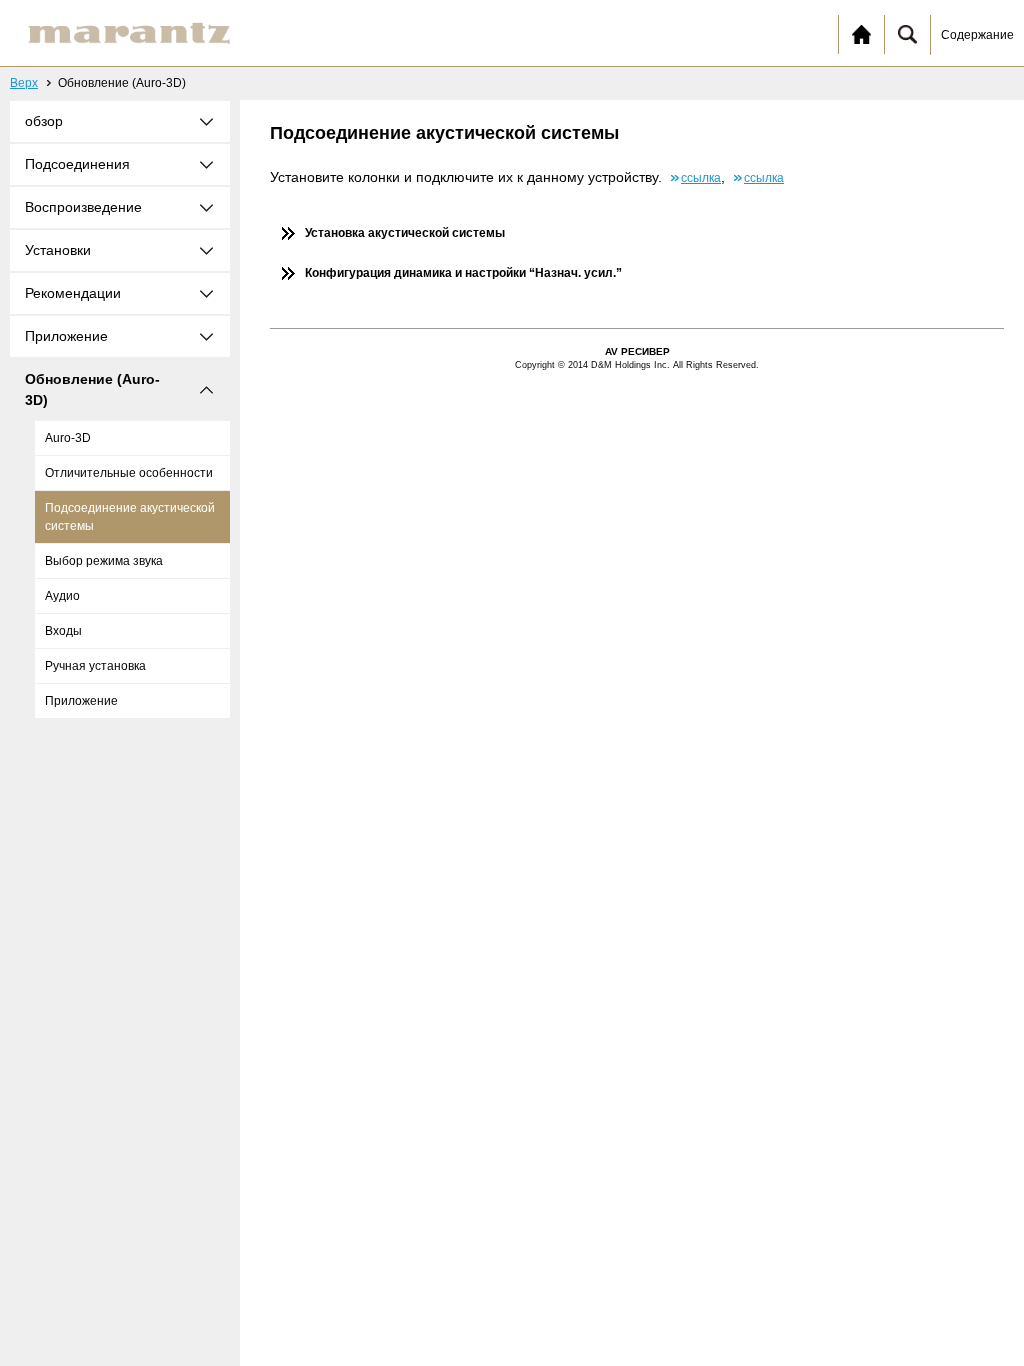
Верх (24, 83)
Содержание (977, 35)
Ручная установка (95, 666)
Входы (63, 631)
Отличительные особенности (129, 473)
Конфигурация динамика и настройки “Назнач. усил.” (463, 273)
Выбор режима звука (104, 561)
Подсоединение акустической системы (130, 517)
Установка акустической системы (405, 233)
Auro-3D (68, 438)
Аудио (62, 596)
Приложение (81, 701)
